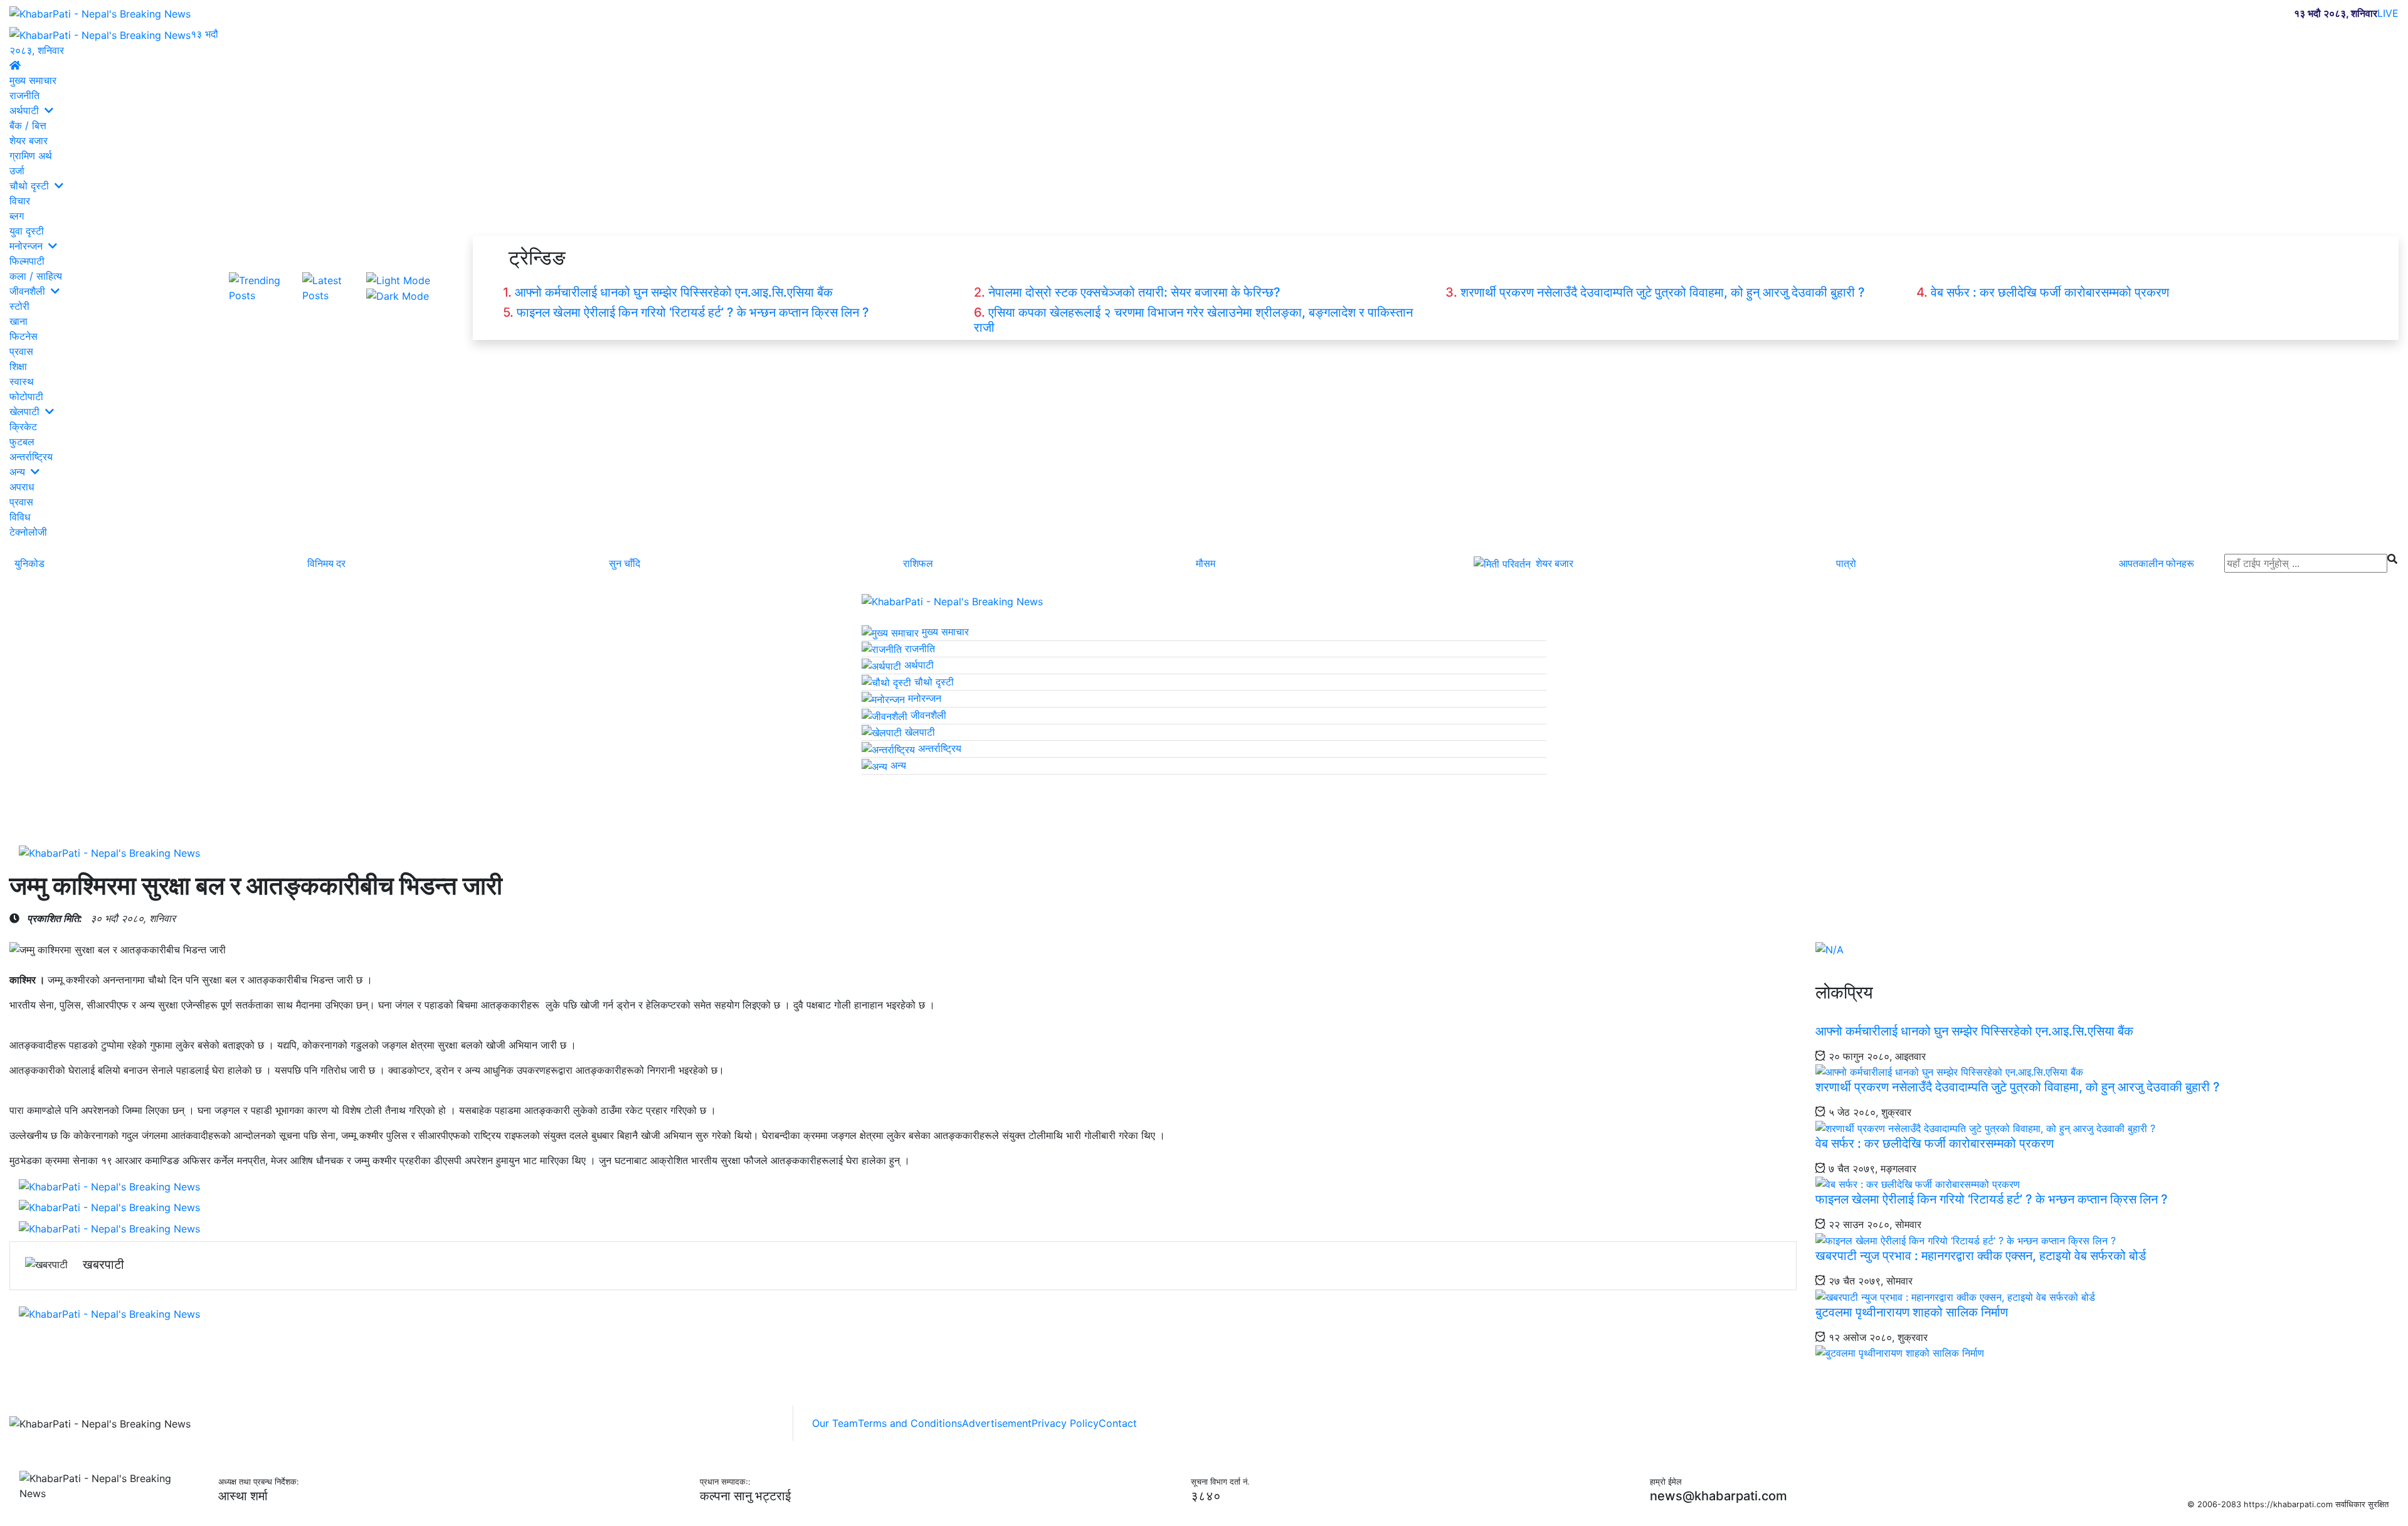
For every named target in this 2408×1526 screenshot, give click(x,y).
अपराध (22, 486)
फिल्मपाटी (27, 260)
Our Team (835, 1423)
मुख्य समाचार (33, 80)
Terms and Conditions (910, 1423)
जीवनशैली (29, 290)
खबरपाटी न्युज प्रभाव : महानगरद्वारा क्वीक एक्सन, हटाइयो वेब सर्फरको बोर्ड (1981, 1256)
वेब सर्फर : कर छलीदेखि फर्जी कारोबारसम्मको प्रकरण (2050, 292)
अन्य (19, 471)
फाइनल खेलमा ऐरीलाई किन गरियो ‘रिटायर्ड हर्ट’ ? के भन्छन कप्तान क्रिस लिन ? (693, 312)
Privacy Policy (1065, 1423)
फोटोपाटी (26, 396)
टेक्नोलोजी (28, 531)
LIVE (2388, 13)
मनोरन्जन (28, 245)
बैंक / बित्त (28, 125)
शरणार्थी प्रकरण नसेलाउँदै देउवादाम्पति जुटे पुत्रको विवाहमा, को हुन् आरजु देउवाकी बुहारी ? (1663, 292)
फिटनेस (24, 336)
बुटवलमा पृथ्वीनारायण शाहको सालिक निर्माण (1912, 1312)
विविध (20, 516)
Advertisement (997, 1423)
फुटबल (22, 441)
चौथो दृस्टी (31, 185)
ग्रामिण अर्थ (31, 155)
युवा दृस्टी (27, 230)
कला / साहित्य (36, 275)
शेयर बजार (29, 140)
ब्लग (17, 215)
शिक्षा (18, 366)
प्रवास (21, 351)
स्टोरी (19, 305)
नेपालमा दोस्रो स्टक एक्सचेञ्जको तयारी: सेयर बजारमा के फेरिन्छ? (1134, 292)
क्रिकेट (23, 426)
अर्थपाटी (26, 110)
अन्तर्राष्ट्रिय (31, 456)
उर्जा (17, 170)
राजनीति (24, 95)
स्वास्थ (22, 381)
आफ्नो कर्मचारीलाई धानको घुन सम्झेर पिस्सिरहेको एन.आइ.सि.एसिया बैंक (674, 292)
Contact (1118, 1423)
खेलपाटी (26, 411)
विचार (20, 200)
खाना (18, 321)
